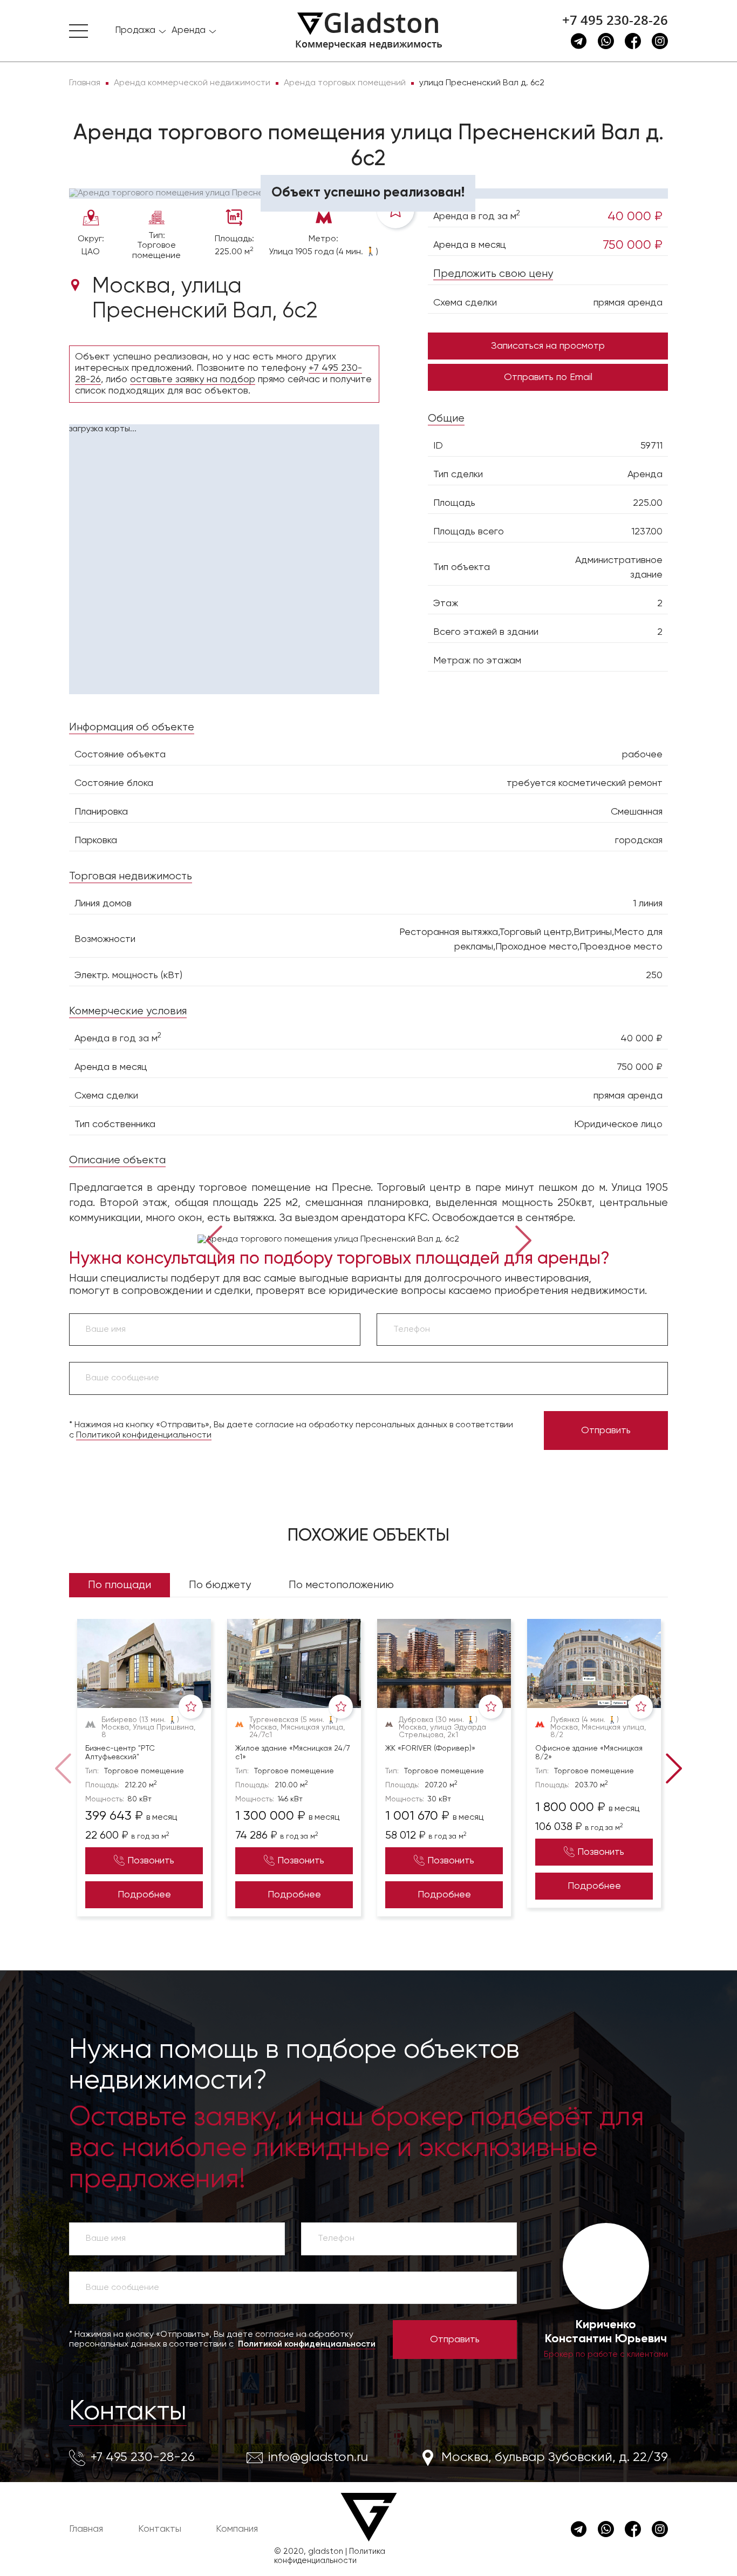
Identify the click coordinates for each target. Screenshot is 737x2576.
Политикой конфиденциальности (144, 1435)
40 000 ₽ (635, 216)
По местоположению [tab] (341, 1585)
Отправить (606, 1431)
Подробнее (144, 1895)
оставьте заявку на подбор (193, 379)
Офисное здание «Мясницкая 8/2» (589, 1753)
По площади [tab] (120, 1585)
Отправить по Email (548, 377)
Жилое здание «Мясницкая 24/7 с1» (293, 1753)
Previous (214, 1239)
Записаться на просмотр (548, 346)
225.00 (648, 503)
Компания (237, 2529)
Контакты (128, 2412)
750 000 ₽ (633, 245)
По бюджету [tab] (220, 1585)
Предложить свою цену (493, 274)
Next (524, 1239)
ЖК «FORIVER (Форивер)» (430, 1748)
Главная (86, 2529)
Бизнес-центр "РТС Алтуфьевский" (120, 1753)
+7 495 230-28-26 (615, 20)
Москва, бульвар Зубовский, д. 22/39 (555, 2457)
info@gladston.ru (318, 2457)
